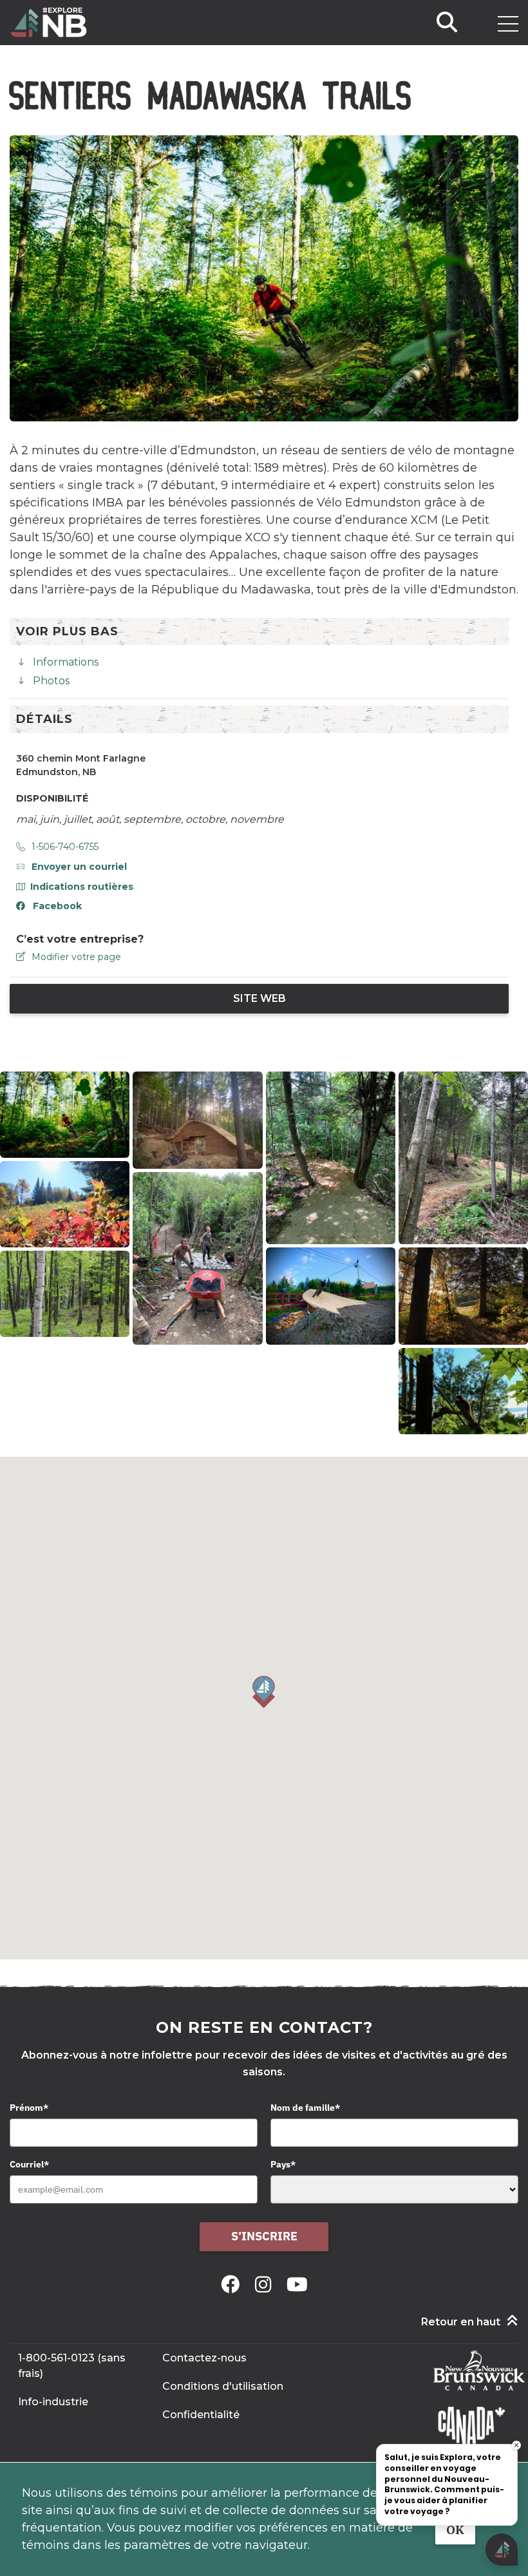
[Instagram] (266, 2284)
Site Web (259, 998)
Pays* (283, 2164)
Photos (51, 681)
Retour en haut (461, 2322)
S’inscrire (264, 2236)
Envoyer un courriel (79, 867)
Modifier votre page (76, 957)
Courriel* (29, 2164)
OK (455, 2530)
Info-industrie (53, 2402)
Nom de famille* (305, 2108)
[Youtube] (297, 2284)
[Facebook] (233, 2284)
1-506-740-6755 (65, 847)
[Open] (508, 24)
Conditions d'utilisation (223, 2386)
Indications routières (82, 887)
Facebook (57, 906)
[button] (264, 1692)
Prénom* (29, 2108)
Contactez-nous (204, 2358)
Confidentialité (201, 2415)
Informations (66, 662)
